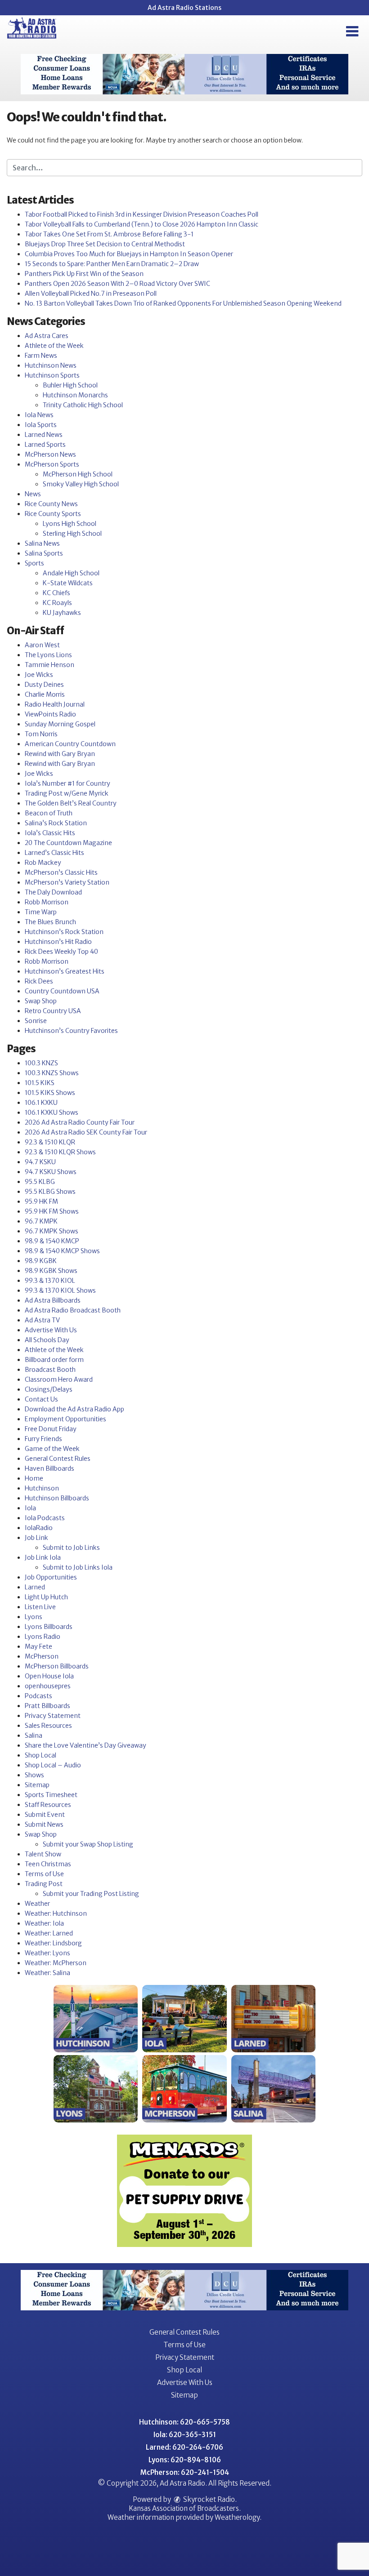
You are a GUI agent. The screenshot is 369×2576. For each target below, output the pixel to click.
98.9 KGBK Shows (51, 1271)
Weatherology (237, 2517)
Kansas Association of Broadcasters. (185, 2508)
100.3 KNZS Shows (52, 1073)
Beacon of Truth (49, 813)
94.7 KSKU (40, 1162)
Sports (34, 563)
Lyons (34, 1617)
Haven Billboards (49, 1468)
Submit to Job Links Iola (78, 1567)
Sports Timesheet (51, 1795)
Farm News (41, 356)
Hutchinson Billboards (57, 1498)
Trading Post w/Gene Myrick (67, 793)
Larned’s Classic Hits (54, 853)
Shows (34, 1775)
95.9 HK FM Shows (52, 1211)
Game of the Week (52, 1449)
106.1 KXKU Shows (52, 1112)
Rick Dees (39, 981)
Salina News (42, 543)
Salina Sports (44, 553)
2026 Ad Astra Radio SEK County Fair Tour (86, 1132)
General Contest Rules (58, 1459)
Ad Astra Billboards (53, 1300)
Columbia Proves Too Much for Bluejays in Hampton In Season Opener (129, 254)
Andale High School (71, 573)
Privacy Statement (53, 1716)
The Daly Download (53, 892)
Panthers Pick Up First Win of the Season (84, 274)
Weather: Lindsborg (53, 1943)
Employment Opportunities (65, 1419)
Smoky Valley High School (81, 484)
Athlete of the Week (54, 346)
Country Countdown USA (62, 991)
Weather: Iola (44, 1923)
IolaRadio (39, 1528)
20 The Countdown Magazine (68, 843)
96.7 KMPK (41, 1221)
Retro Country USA (53, 1011)
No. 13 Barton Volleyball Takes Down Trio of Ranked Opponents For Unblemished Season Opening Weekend (183, 303)
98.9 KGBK (41, 1261)
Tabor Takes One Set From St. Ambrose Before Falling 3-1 (109, 234)
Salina (34, 1735)
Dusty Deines (44, 685)
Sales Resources (48, 1726)
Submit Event (45, 1815)
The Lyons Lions (48, 655)
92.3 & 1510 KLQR (50, 1142)
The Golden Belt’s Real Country (71, 803)
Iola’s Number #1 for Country (67, 783)
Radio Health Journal (55, 704)
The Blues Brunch (50, 922)
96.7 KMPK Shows (52, 1231)
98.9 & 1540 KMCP (52, 1241)
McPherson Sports (52, 464)
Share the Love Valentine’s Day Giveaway (85, 1745)
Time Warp (41, 912)
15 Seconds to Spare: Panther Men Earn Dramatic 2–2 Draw (112, 264)
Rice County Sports (53, 514)
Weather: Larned (49, 1933)
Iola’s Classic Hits (50, 833)
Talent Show (43, 1854)
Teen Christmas (48, 1864)
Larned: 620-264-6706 (184, 2447)
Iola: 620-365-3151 (185, 2435)
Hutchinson (42, 1488)
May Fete (38, 1646)
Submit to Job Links (71, 1548)
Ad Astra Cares (47, 336)
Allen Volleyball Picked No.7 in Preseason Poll (91, 294)
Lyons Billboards (49, 1627)
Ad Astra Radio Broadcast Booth (73, 1310)
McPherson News (50, 454)
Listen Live (40, 1607)
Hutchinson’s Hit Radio (58, 942)
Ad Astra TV (42, 1320)
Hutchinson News (51, 365)
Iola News (39, 415)
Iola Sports (41, 425)
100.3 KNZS (41, 1063)
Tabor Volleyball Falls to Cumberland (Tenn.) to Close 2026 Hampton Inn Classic (142, 224)
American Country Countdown (70, 744)
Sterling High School (72, 534)
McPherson (42, 1656)
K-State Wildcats (68, 583)
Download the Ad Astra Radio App (74, 1409)
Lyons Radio (43, 1637)
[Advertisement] (184, 74)
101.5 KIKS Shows (50, 1093)
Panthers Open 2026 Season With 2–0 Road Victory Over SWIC (117, 284)
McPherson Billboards (57, 1666)
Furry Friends (43, 1439)
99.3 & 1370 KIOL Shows (60, 1290)
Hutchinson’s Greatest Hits (65, 971)
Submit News (44, 1824)
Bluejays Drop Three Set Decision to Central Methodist (105, 244)
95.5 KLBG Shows (50, 1192)
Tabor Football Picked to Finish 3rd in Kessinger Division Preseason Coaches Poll (142, 214)
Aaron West (42, 645)
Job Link (36, 1538)
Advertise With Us (51, 1330)
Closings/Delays (49, 1389)
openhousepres (48, 1686)
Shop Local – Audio (53, 1765)
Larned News (44, 435)
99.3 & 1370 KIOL (50, 1281)
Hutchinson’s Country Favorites (71, 1031)
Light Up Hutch (46, 1597)
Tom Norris (41, 734)
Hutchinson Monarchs (75, 395)
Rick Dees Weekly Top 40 (61, 952)
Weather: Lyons (47, 1953)
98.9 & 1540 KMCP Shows (62, 1251)
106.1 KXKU (41, 1103)
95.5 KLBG (40, 1182)
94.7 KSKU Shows (51, 1172)
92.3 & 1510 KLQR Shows (60, 1152)
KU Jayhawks (62, 613)
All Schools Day (47, 1340)
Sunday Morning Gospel (60, 724)
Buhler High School (70, 385)
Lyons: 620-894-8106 (185, 2460)
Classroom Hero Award (59, 1379)
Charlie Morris (45, 694)
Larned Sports (45, 445)
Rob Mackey (43, 863)
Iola (30, 1508)
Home (34, 1478)
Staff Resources (48, 1805)
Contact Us (41, 1399)
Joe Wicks (39, 675)
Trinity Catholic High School (83, 405)
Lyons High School (70, 524)
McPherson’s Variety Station (67, 882)
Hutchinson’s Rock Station (64, 932)
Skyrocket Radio (208, 2499)
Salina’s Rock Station (56, 823)
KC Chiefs (56, 593)
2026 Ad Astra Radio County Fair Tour (80, 1122)
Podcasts (38, 1696)
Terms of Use (44, 1874)
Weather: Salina (47, 1973)
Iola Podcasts (45, 1518)
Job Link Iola (43, 1557)
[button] (352, 31)
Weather (37, 1904)
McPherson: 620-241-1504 (185, 2472)
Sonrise (36, 1021)
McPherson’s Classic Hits (61, 872)
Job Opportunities (51, 1577)
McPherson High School (78, 474)
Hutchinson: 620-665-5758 (184, 2422)
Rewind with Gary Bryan (60, 754)
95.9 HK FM (41, 1201)
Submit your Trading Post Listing (91, 1894)
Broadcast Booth (50, 1370)
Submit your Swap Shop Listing (88, 1844)
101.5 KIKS (40, 1083)
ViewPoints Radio (50, 714)
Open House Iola (49, 1676)
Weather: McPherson (56, 1963)
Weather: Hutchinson (56, 1913)
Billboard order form (54, 1360)
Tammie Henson (49, 665)
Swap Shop (41, 1001)
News (33, 494)
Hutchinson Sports (52, 375)
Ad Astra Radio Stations (184, 8)
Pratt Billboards (47, 1706)
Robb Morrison (47, 902)
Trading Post (44, 1884)
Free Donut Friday (51, 1429)
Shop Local (40, 1755)
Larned (35, 1587)
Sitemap (37, 1785)
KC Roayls (57, 603)
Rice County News (51, 504)
